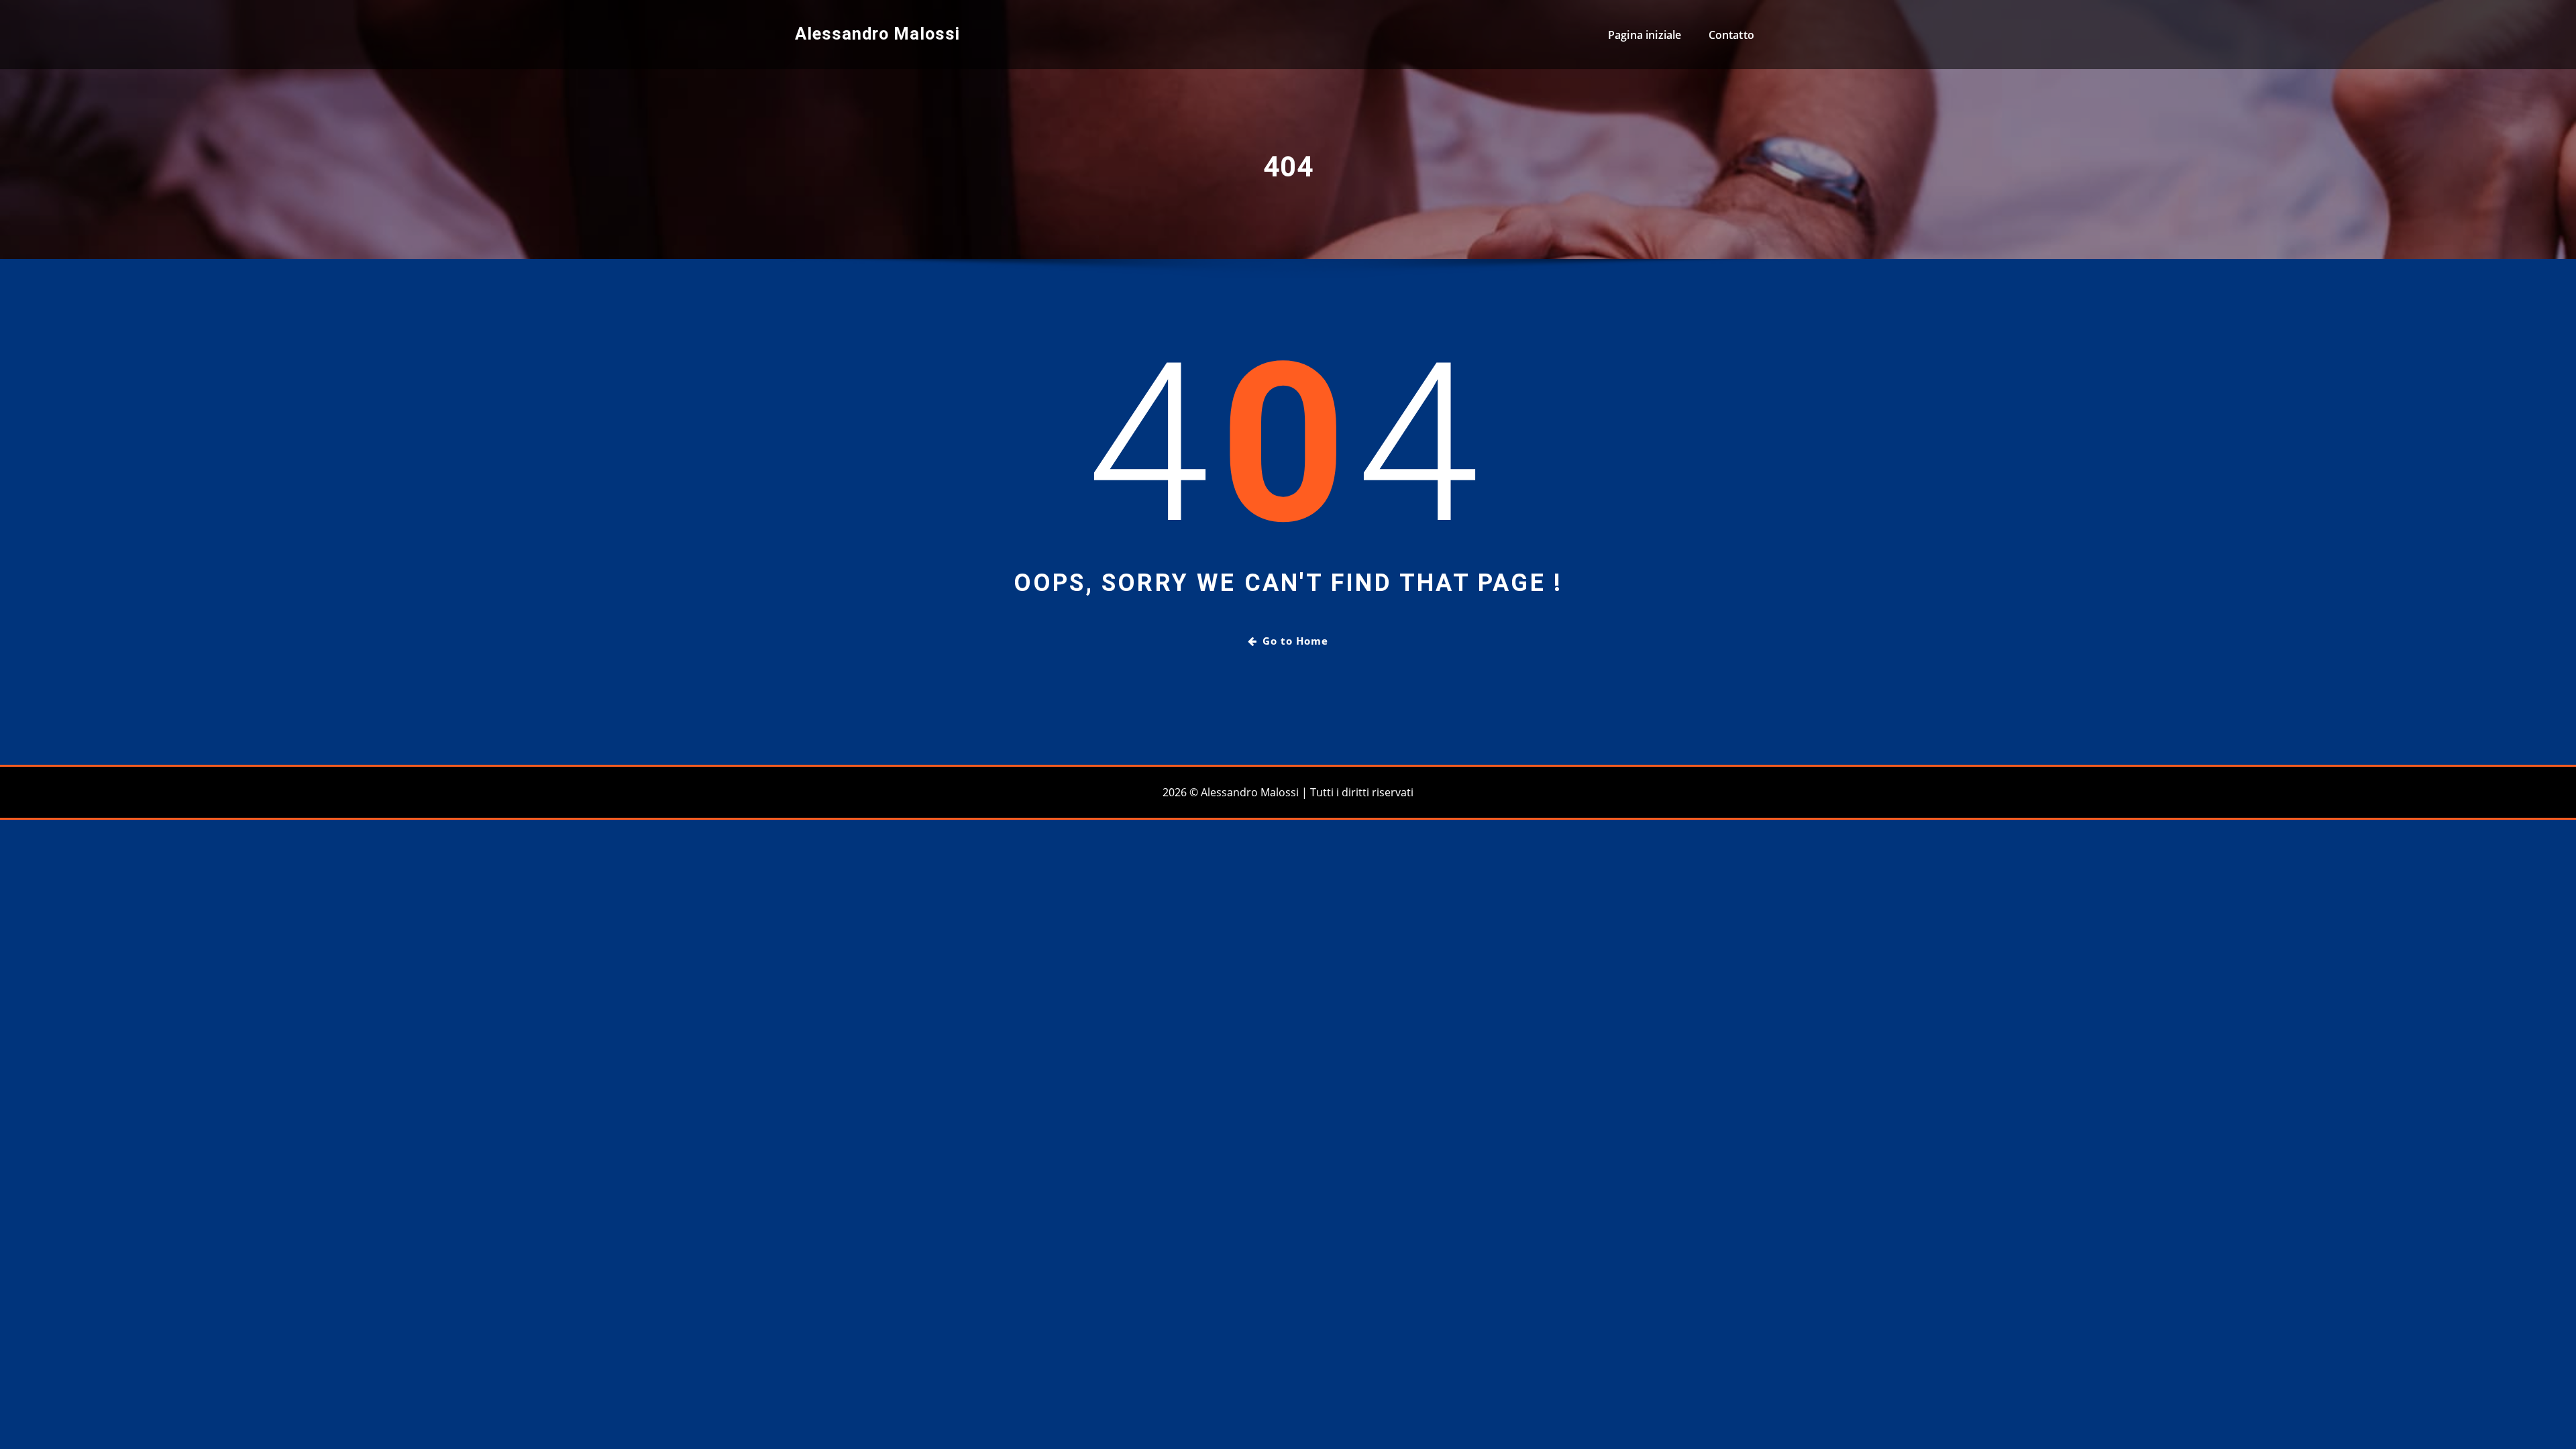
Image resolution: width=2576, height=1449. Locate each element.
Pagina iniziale (1645, 35)
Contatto (1731, 35)
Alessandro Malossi (877, 34)
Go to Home (1295, 641)
